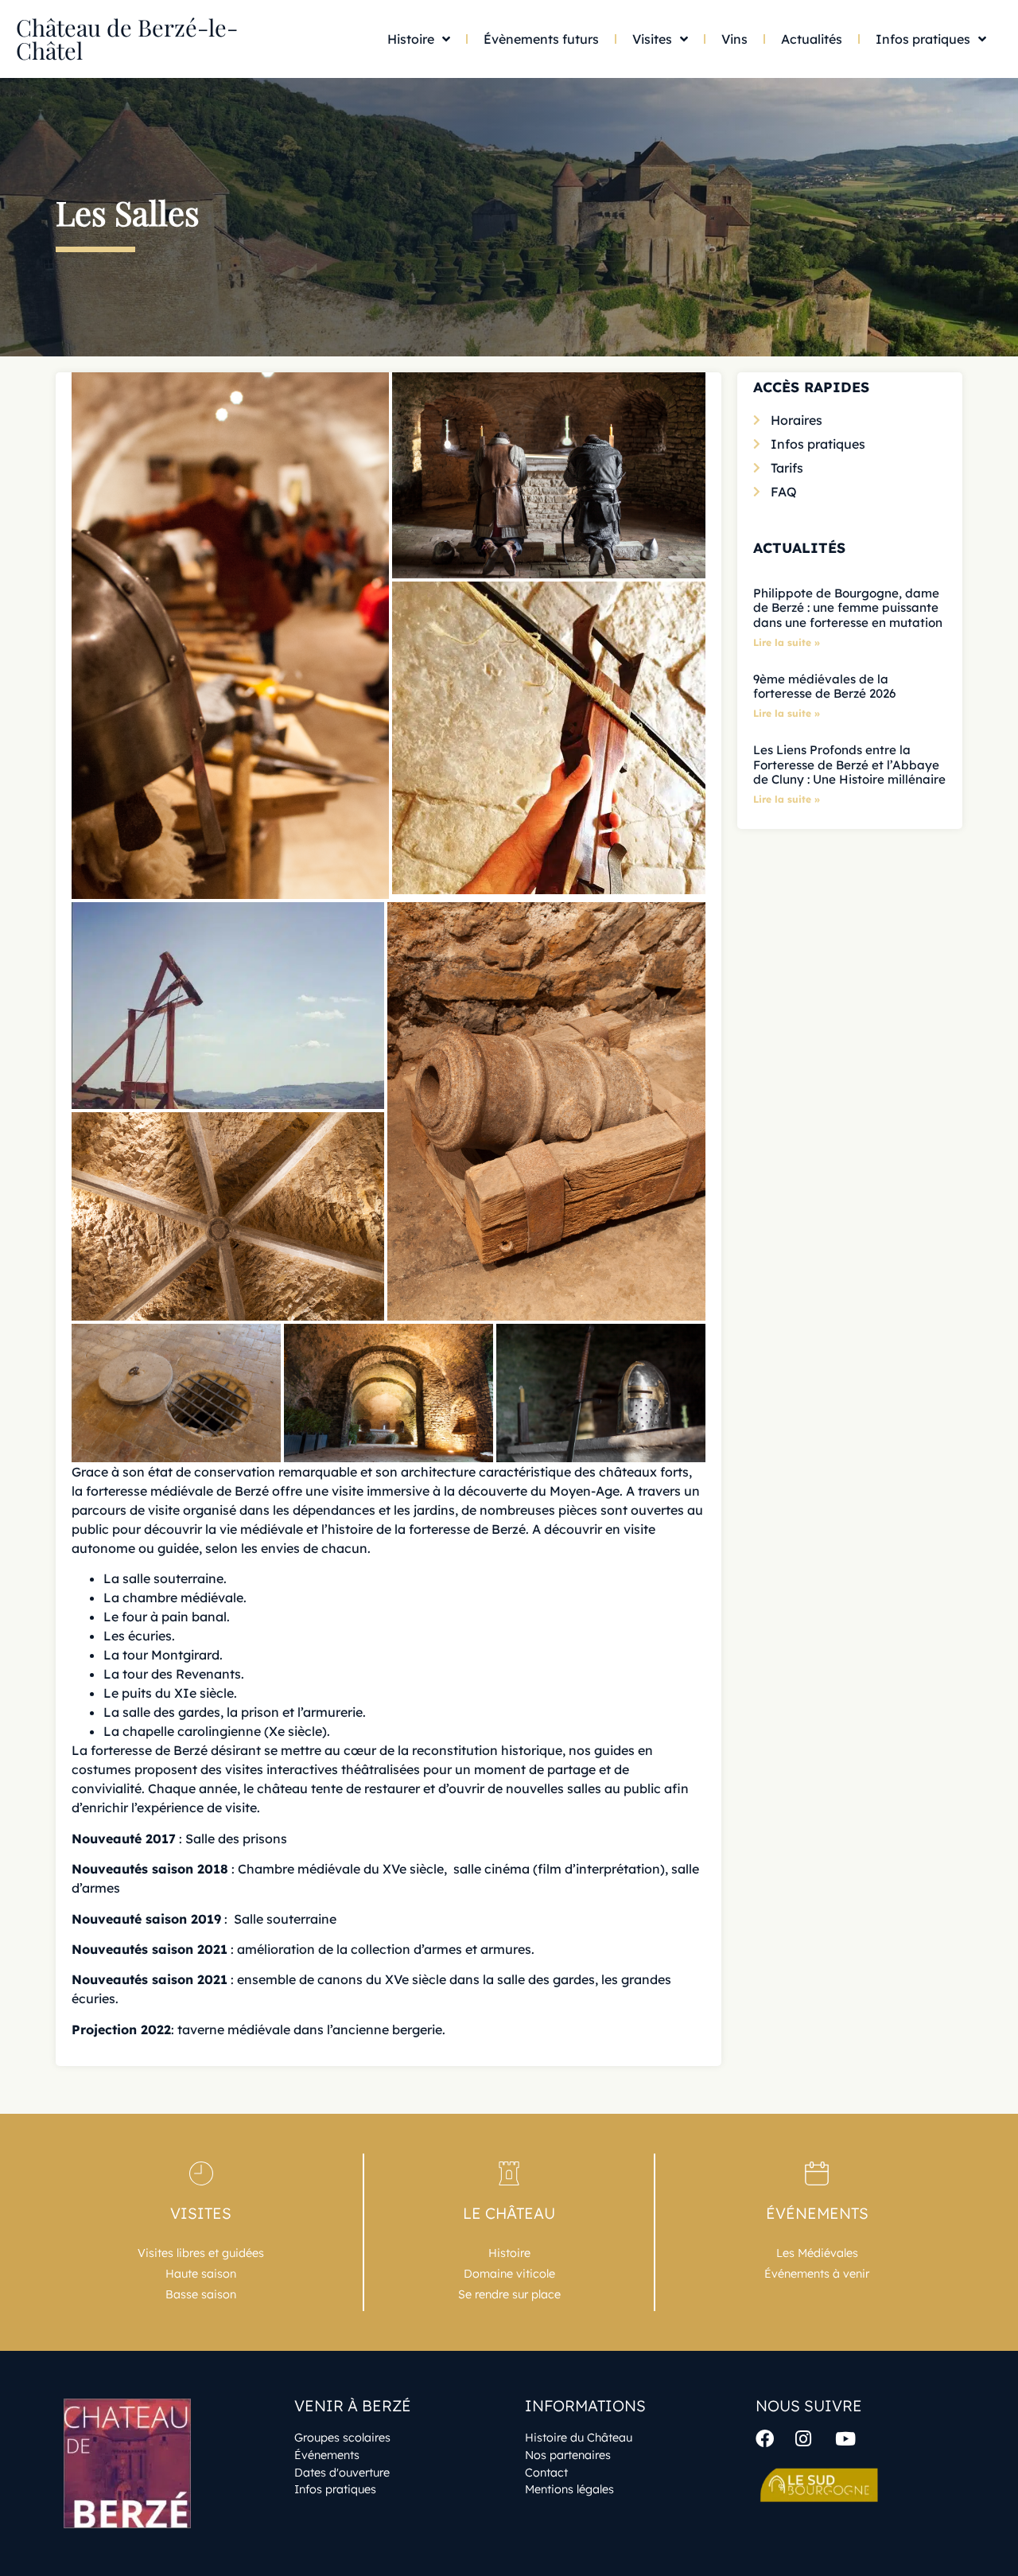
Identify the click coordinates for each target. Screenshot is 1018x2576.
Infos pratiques (923, 39)
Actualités (812, 39)
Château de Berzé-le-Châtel (127, 39)
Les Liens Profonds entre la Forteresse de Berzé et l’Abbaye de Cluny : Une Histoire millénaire (849, 764)
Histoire (411, 39)
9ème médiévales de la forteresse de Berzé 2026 (824, 686)
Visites (652, 39)
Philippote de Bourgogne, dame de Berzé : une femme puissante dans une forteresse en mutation (848, 607)
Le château (509, 2213)
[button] (230, 636)
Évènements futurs (541, 39)
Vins (734, 39)
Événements (817, 2213)
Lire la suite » (787, 642)
